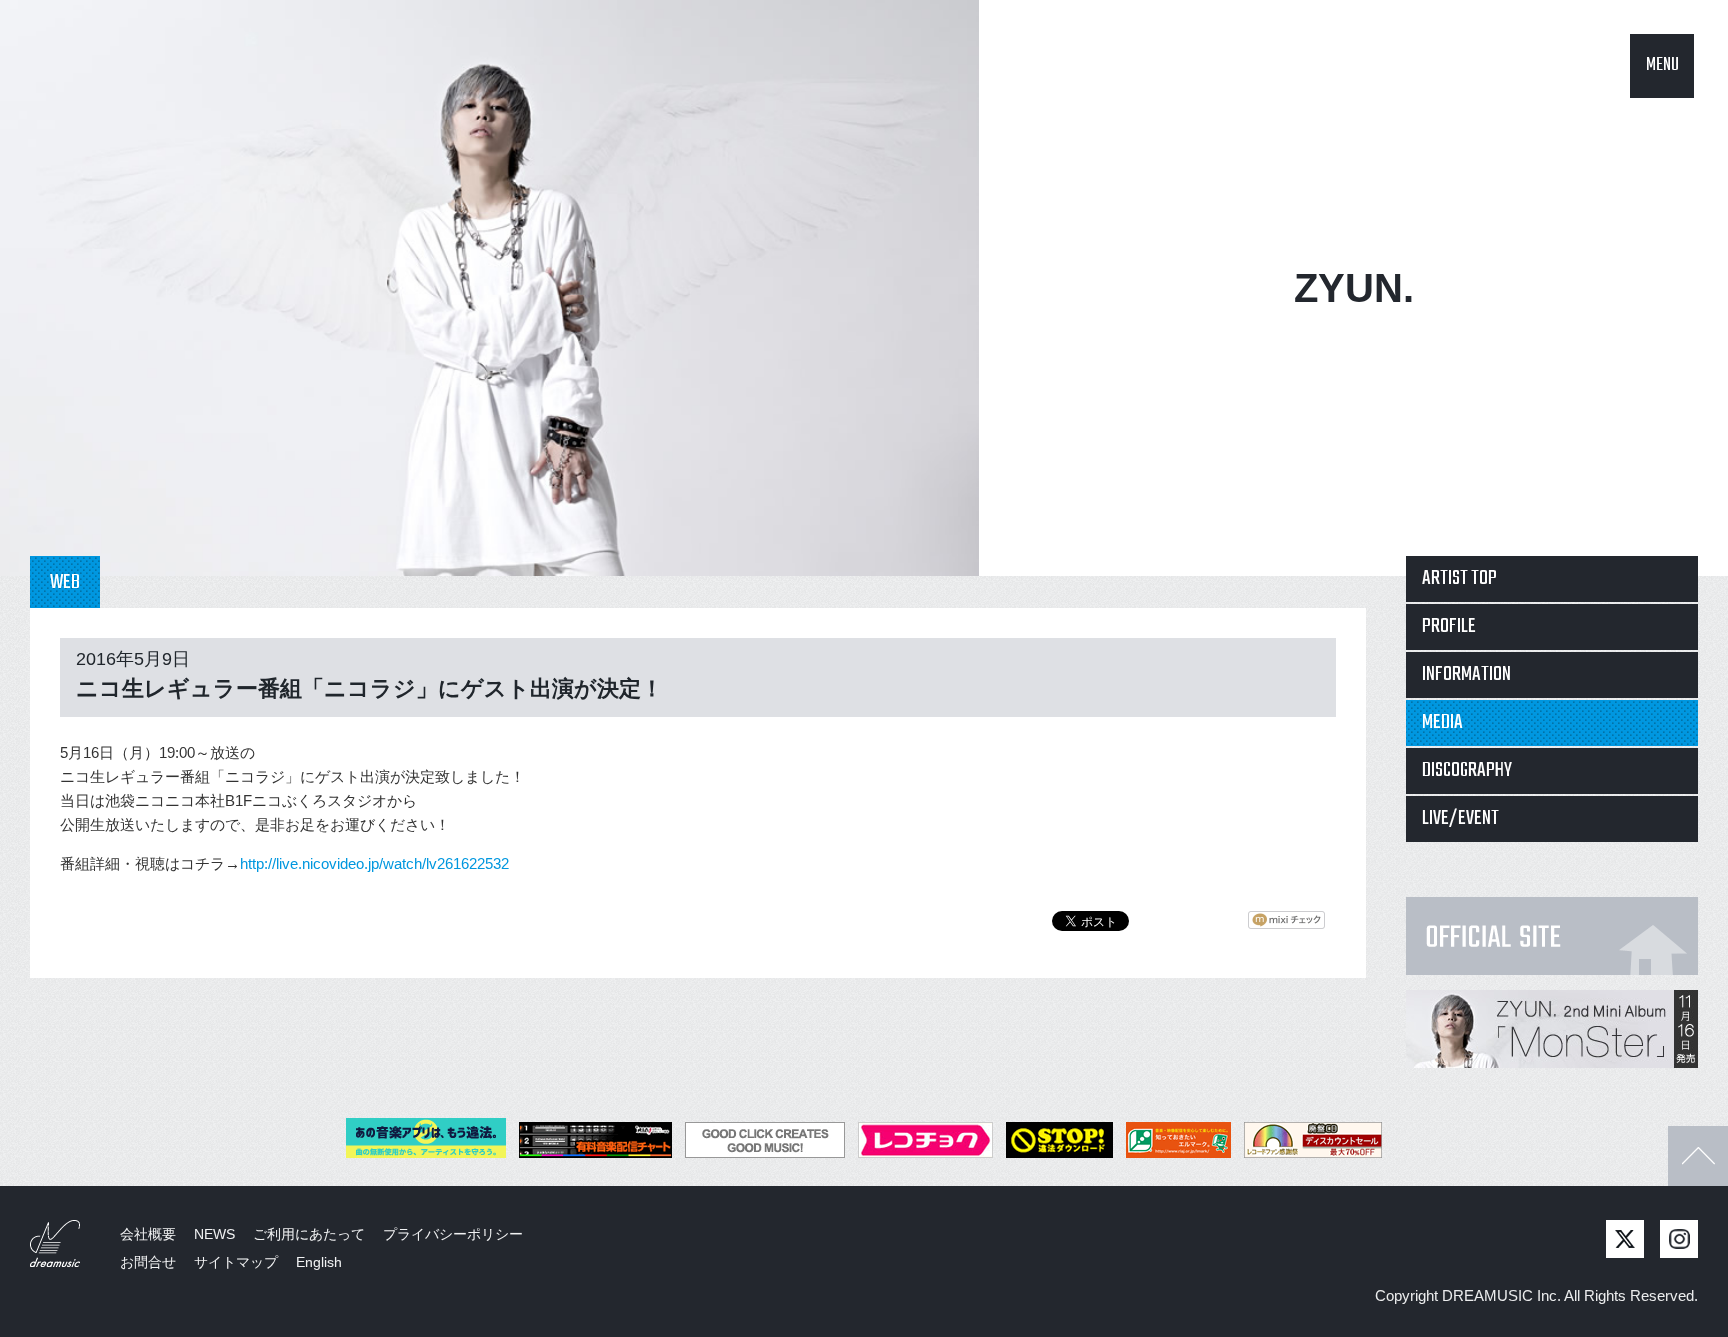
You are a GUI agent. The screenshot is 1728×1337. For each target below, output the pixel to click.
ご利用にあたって (309, 1234)
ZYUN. (1354, 288)
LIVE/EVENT (1460, 818)
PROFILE (1449, 626)
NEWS (214, 1234)
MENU (1662, 65)
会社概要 (148, 1234)
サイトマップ (236, 1262)
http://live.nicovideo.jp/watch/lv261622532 (374, 863)
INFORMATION (1466, 674)
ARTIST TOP (1459, 578)
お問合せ (148, 1262)
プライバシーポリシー (453, 1234)
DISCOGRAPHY (1467, 770)
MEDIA (1442, 722)
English (319, 1262)
